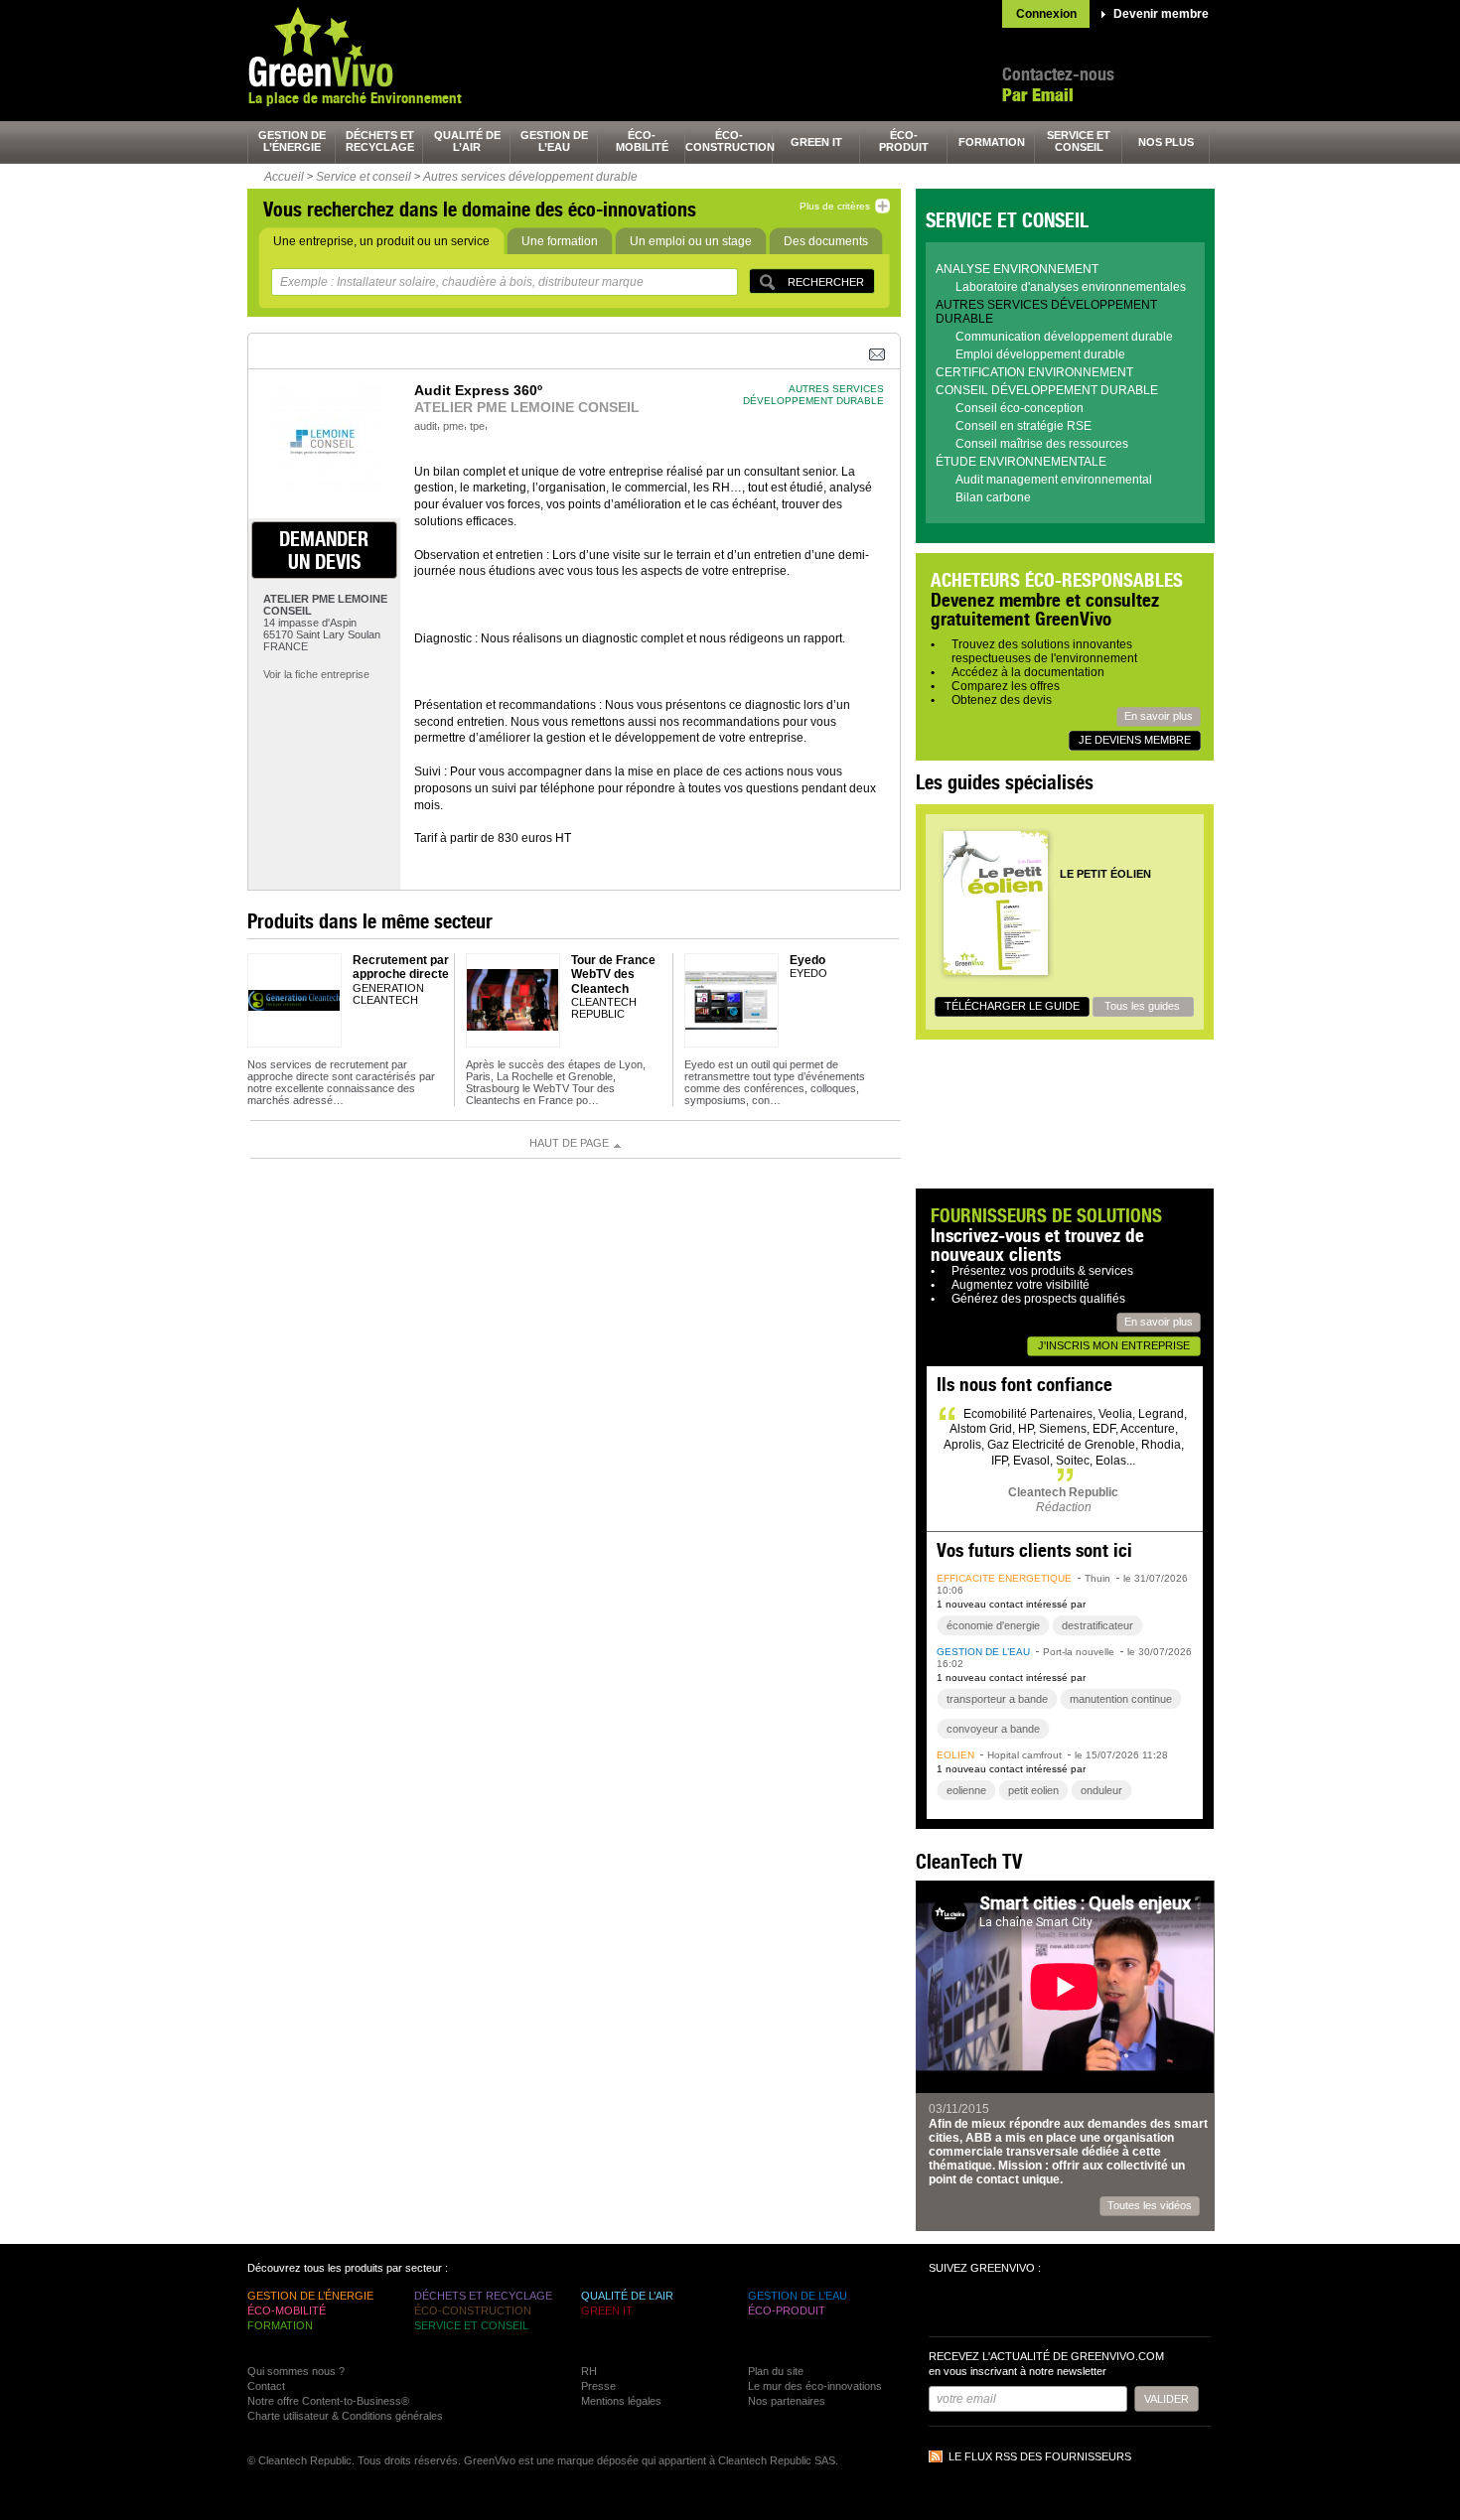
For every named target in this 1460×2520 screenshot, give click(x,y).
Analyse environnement (1017, 269)
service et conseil (1079, 141)
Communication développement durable (1064, 337)
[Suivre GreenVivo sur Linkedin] (1018, 2308)
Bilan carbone (993, 497)
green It (816, 142)
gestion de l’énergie (292, 141)
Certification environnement (1034, 372)
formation (992, 142)
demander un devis (324, 550)
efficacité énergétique (1004, 1578)
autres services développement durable (813, 395)
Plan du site (776, 2371)
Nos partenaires (787, 2401)
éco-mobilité (642, 141)
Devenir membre (1161, 14)
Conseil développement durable (1047, 390)
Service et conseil (364, 177)
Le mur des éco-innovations (815, 2386)
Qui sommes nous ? (296, 2371)
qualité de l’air (467, 141)
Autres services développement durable (530, 177)
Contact (266, 2386)
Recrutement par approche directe (401, 967)
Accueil (284, 177)
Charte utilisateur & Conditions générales (345, 2416)
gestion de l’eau (554, 141)
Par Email (1038, 95)
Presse (598, 2386)
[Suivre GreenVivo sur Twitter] (982, 2308)
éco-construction (729, 141)
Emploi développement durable (1040, 354)
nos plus (1166, 142)
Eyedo (807, 960)
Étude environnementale (1021, 462)
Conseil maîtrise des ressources (1042, 444)
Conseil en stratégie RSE (1023, 426)
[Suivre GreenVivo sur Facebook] (947, 2308)
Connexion (1046, 14)
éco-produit (904, 141)
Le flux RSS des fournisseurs (1040, 2456)
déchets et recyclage (380, 141)
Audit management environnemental (1054, 480)
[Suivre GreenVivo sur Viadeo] (1054, 2308)
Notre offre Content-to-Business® (328, 2401)
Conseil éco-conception (1020, 408)
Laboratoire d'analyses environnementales (1071, 287)
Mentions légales (621, 2401)
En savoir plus (1159, 716)
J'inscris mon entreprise (1114, 1345)
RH (589, 2371)
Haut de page (569, 1143)
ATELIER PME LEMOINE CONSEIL (527, 407)
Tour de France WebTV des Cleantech (613, 975)
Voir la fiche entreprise (316, 674)
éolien (955, 1755)
